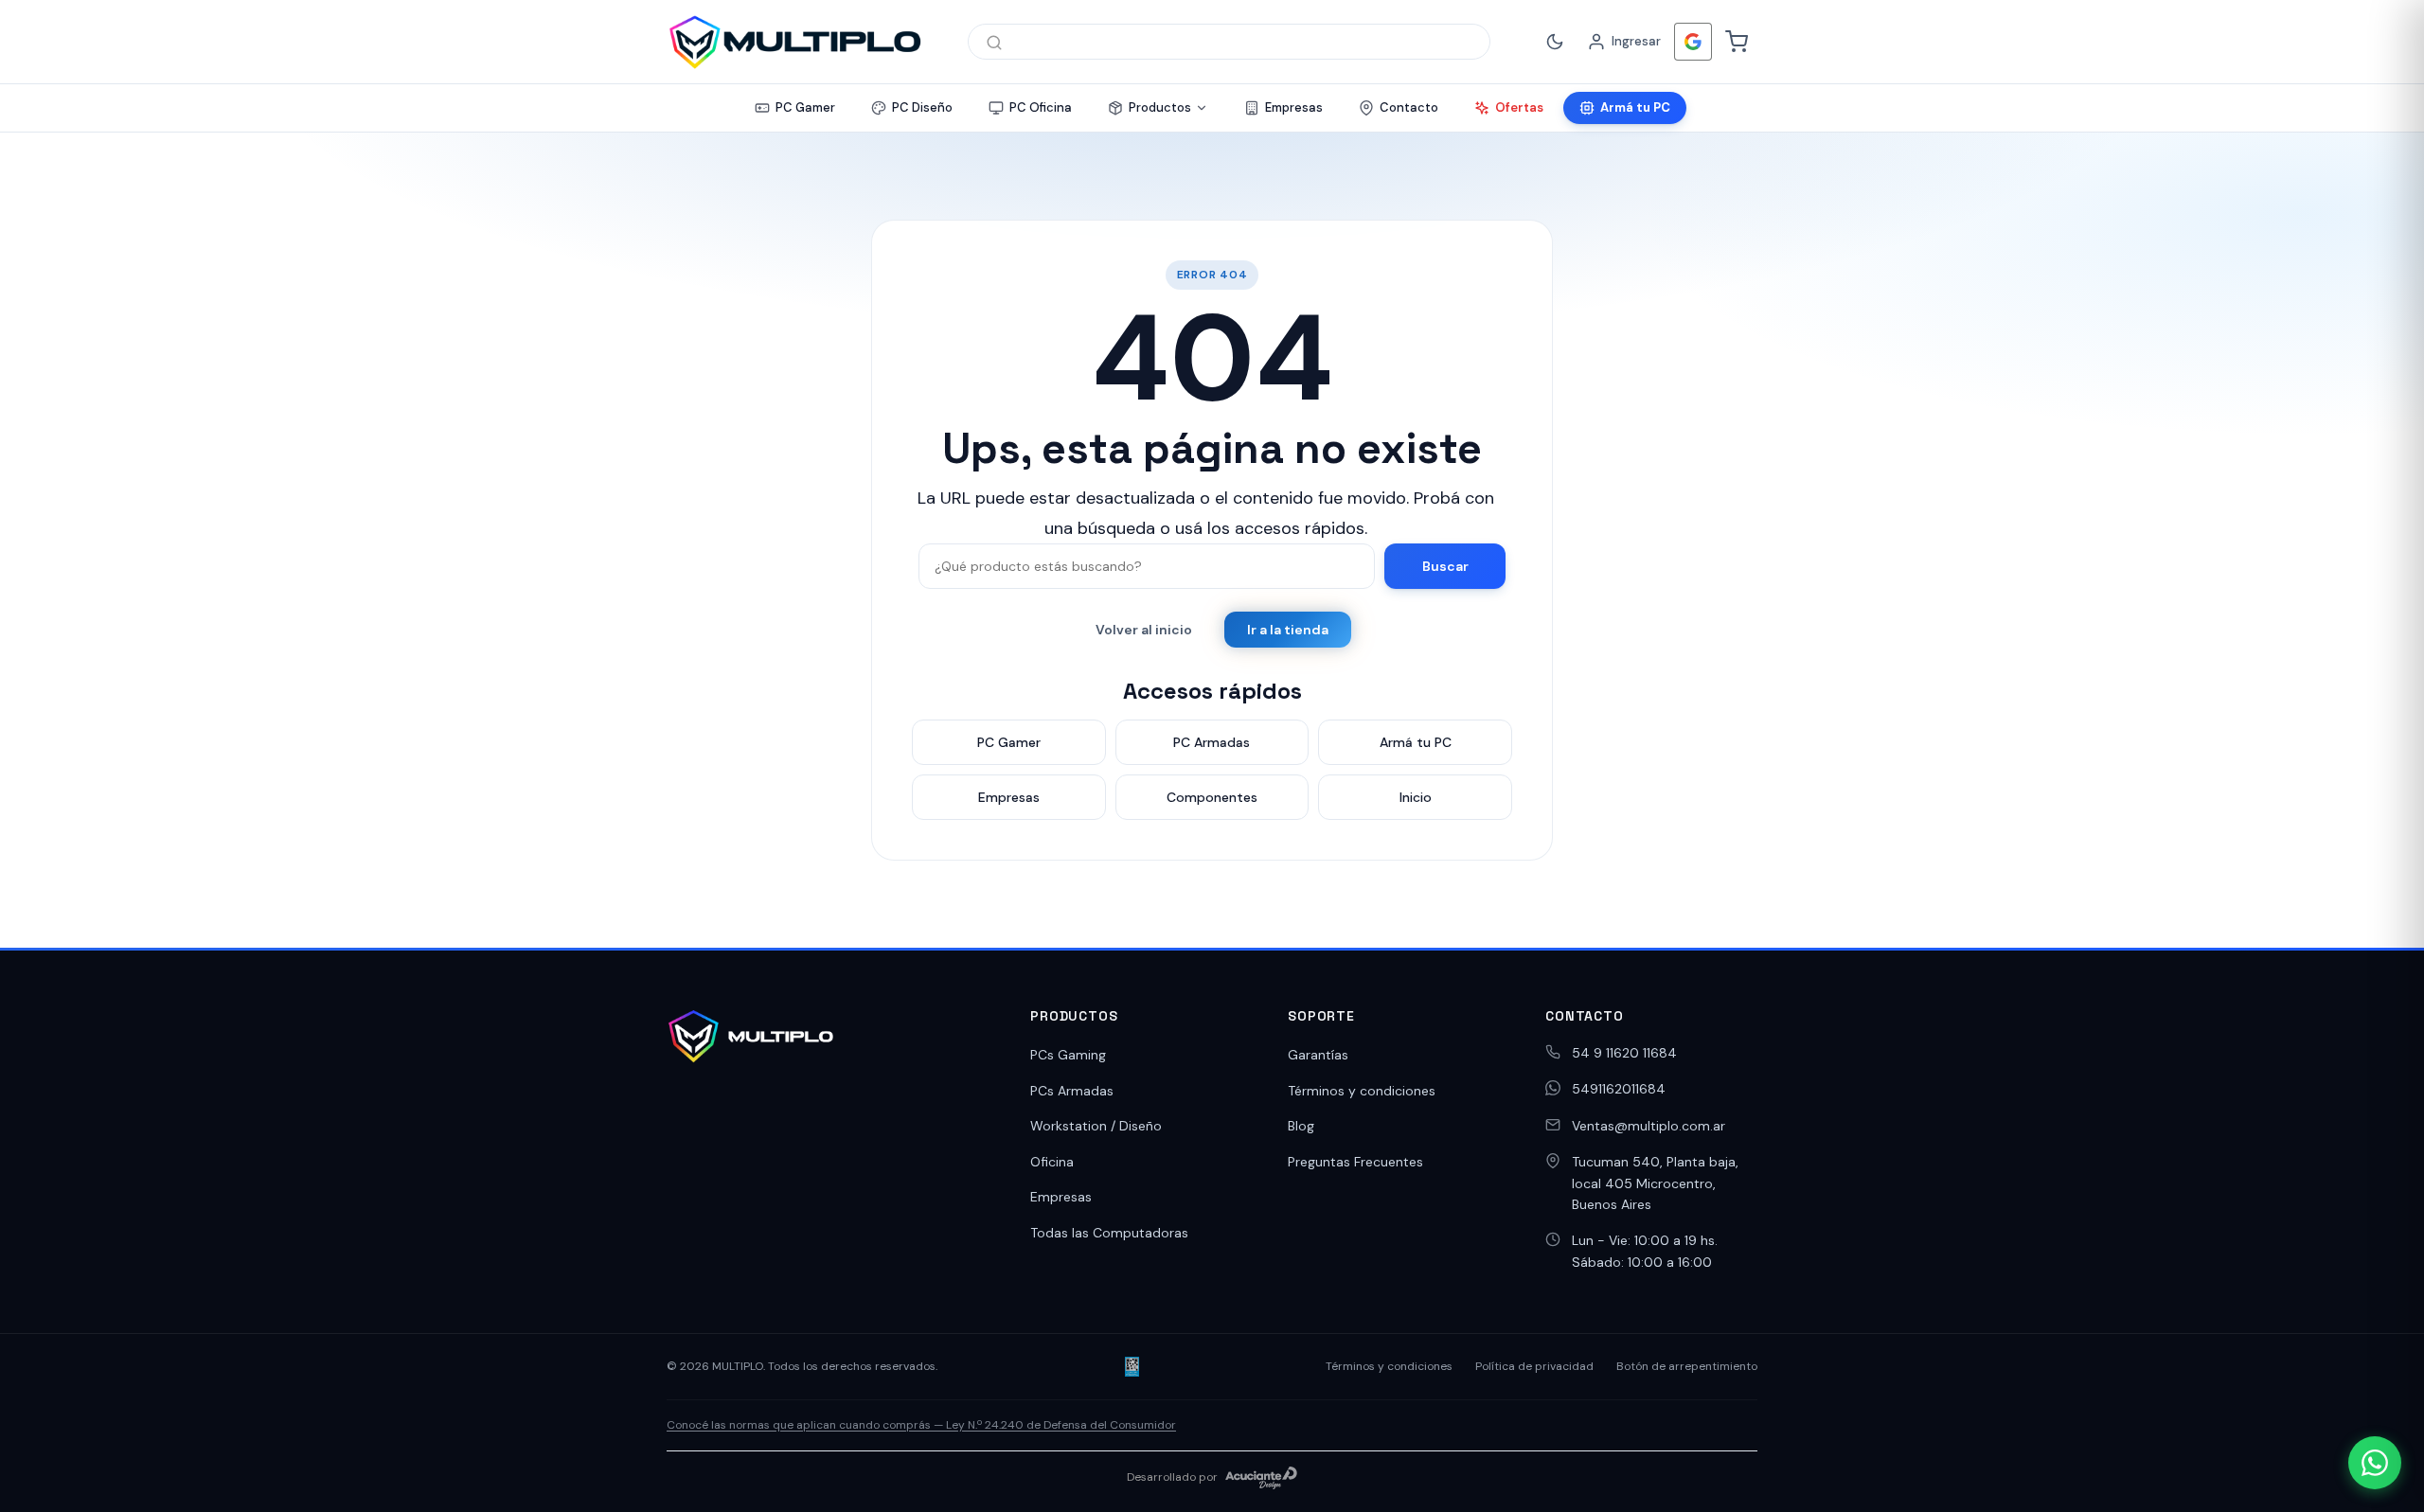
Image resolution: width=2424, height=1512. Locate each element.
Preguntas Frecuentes (1355, 1162)
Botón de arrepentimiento (1687, 1366)
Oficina (1052, 1162)
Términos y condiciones (1362, 1091)
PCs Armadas (1072, 1091)
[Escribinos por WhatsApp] (2375, 1463)
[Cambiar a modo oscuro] (1555, 42)
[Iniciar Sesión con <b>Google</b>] (1693, 42)
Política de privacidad (1534, 1366)
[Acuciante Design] (1261, 1478)
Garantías (1318, 1055)
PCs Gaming (1068, 1055)
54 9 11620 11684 (1624, 1053)
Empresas (1061, 1197)
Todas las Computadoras (1109, 1233)
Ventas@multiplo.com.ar (1649, 1126)
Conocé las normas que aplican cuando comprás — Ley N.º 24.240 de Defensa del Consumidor (921, 1425)
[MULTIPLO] (794, 42)
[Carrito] (1737, 42)
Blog (1301, 1126)
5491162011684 (1619, 1089)
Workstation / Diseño (1096, 1126)
